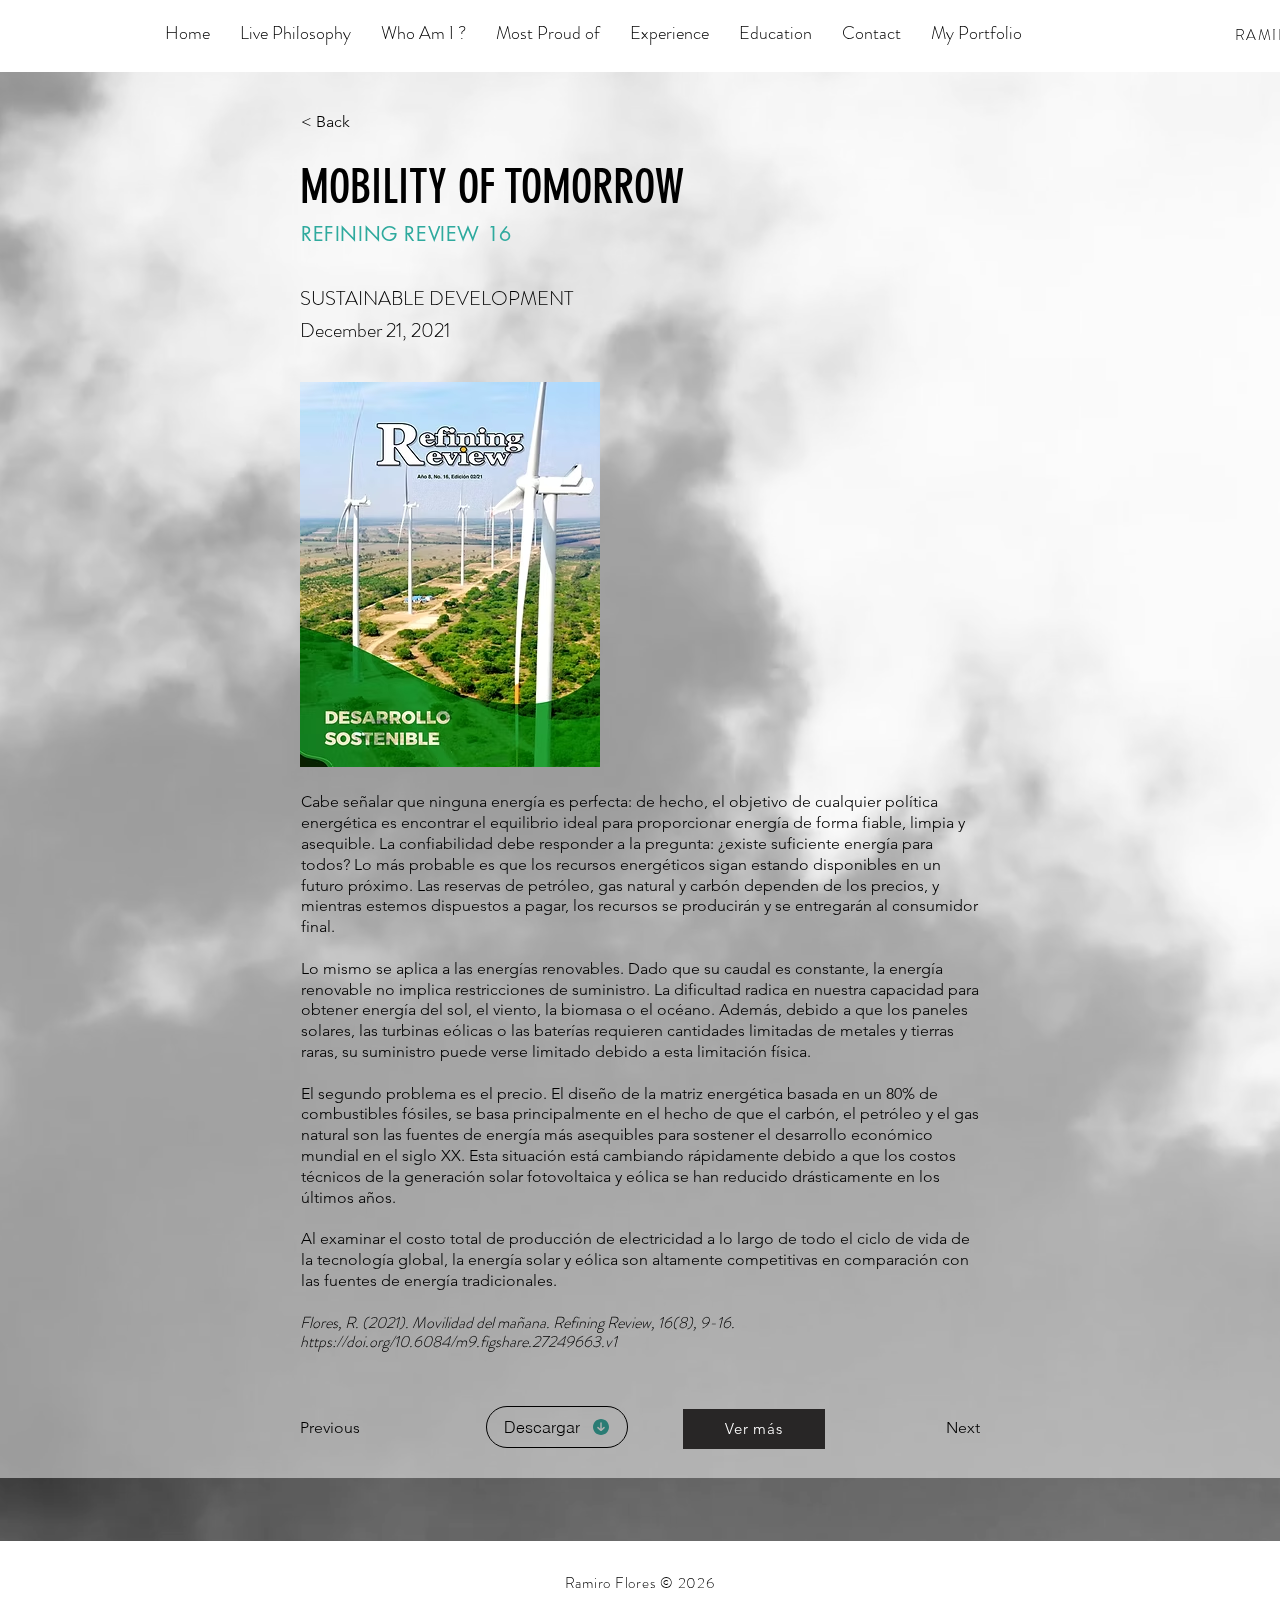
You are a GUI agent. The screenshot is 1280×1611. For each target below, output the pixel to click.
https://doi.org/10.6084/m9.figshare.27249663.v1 (458, 1341)
